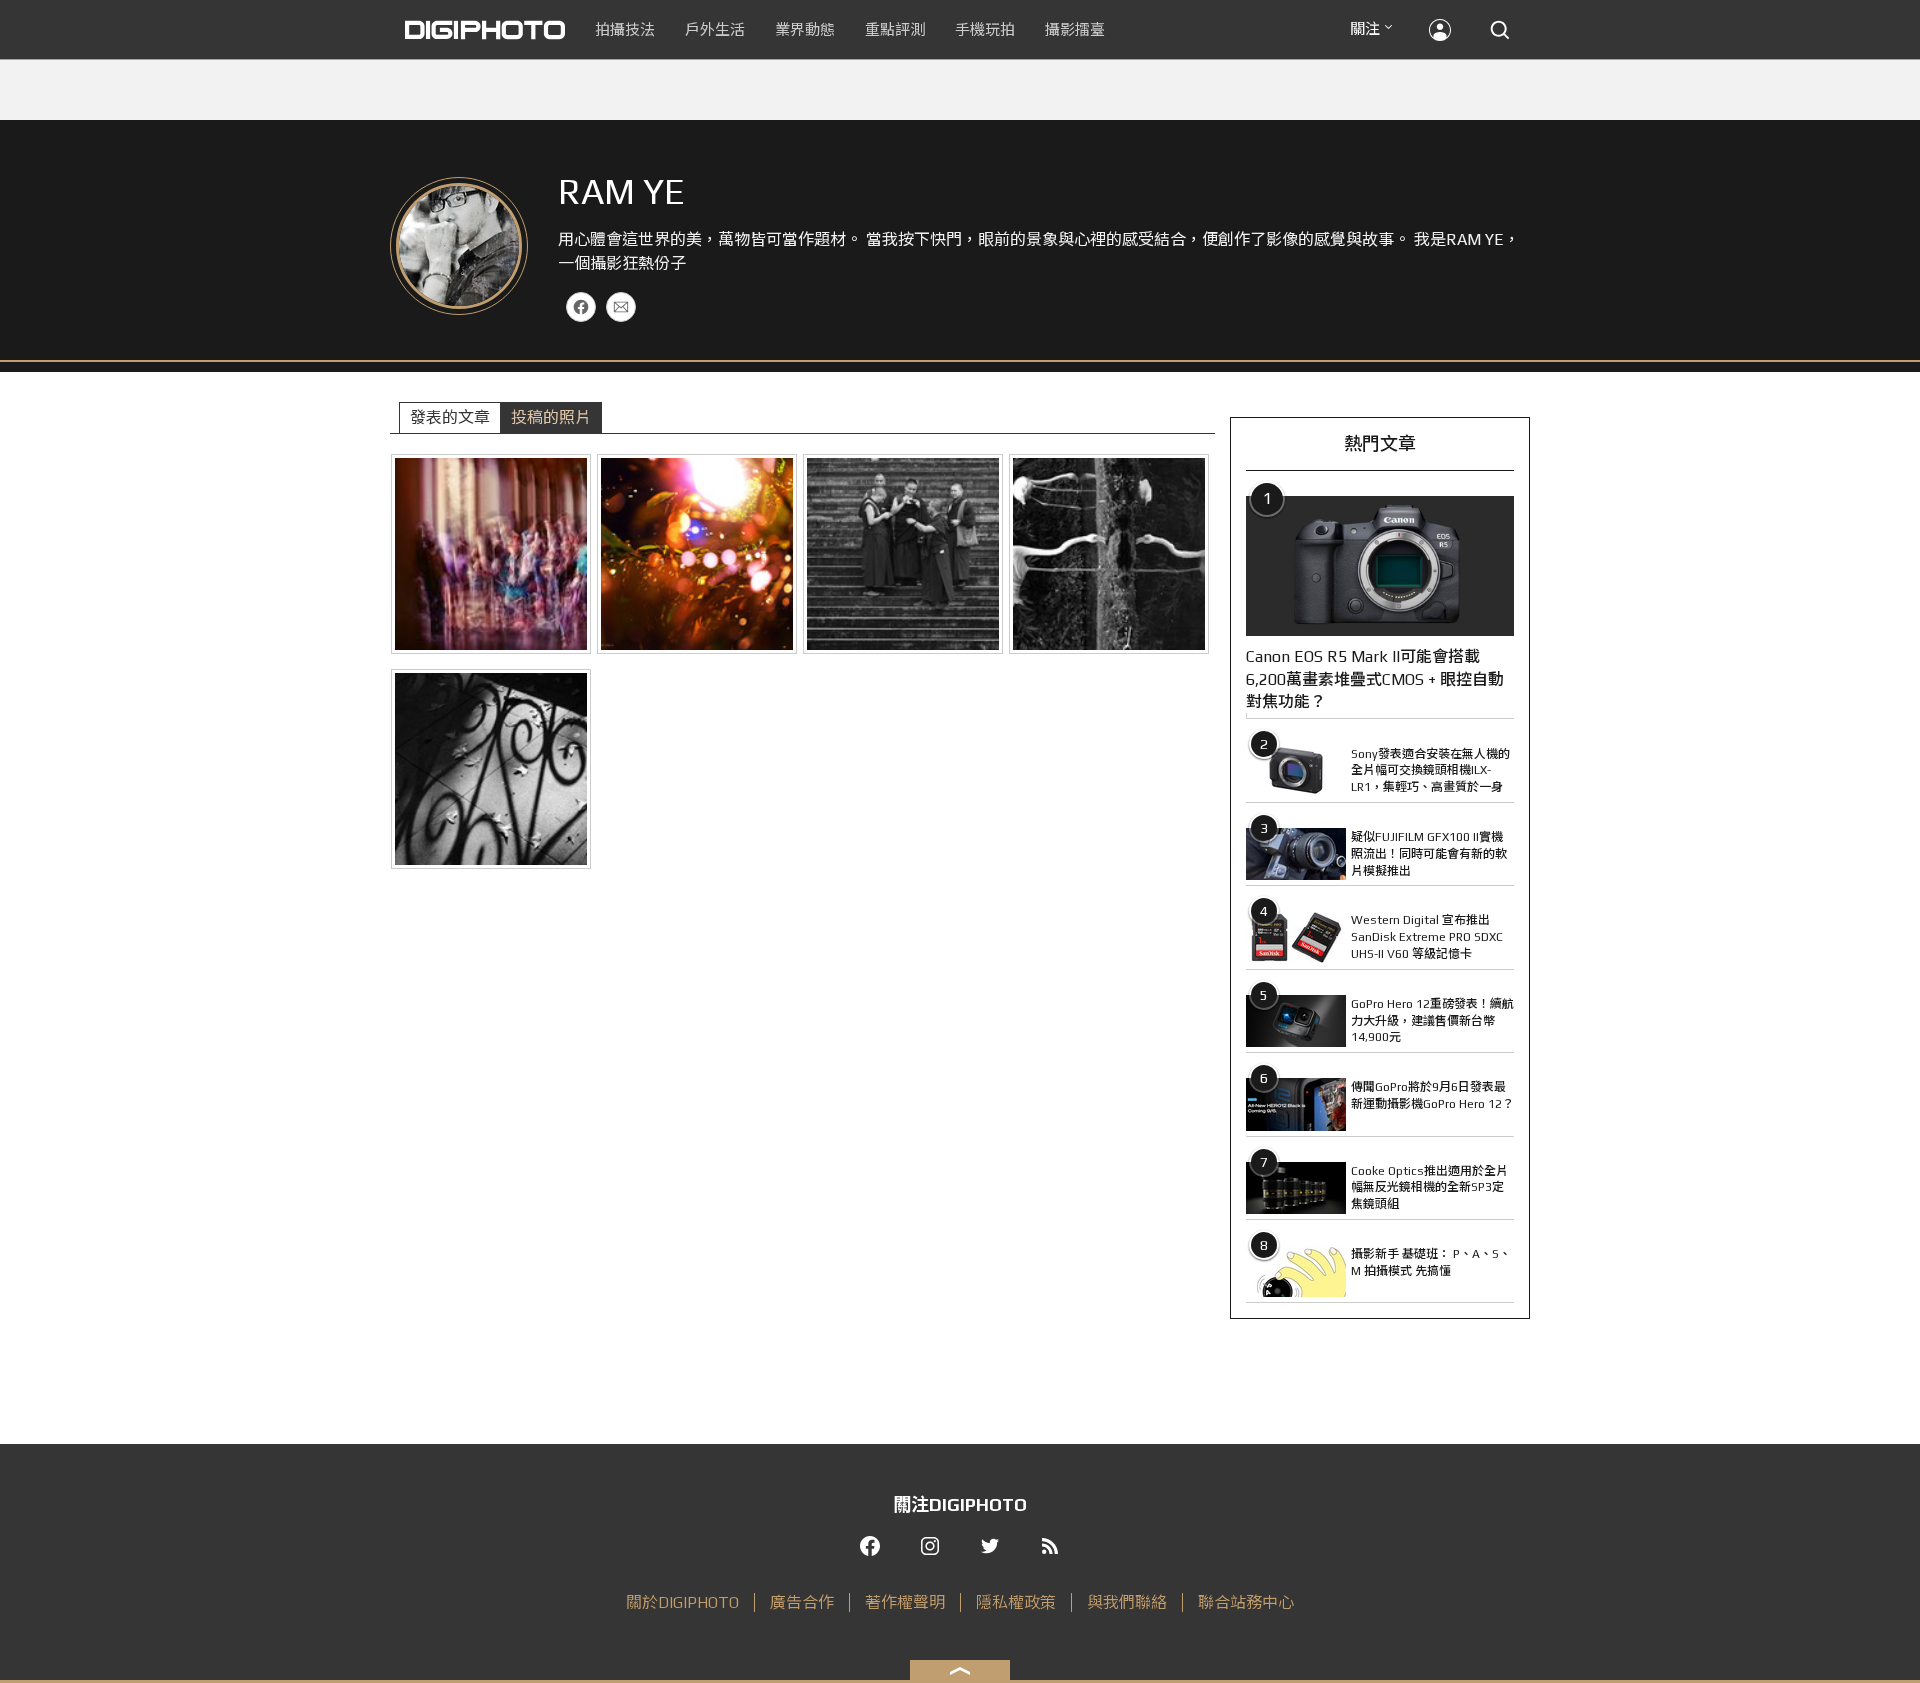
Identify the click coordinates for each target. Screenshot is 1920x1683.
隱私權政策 (1016, 1602)
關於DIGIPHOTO (682, 1602)
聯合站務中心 (1246, 1602)
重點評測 (895, 29)
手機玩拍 (985, 29)
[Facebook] (581, 307)
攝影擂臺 (1075, 29)
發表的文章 (450, 417)
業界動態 (805, 29)
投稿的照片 (551, 417)
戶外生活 (715, 29)
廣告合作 (802, 1602)
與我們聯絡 (1127, 1602)
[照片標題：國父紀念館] (491, 554)
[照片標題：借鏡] (1109, 554)
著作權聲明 (905, 1602)
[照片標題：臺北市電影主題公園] (697, 554)
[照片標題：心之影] (491, 769)
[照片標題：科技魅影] (903, 554)
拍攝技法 (625, 29)
